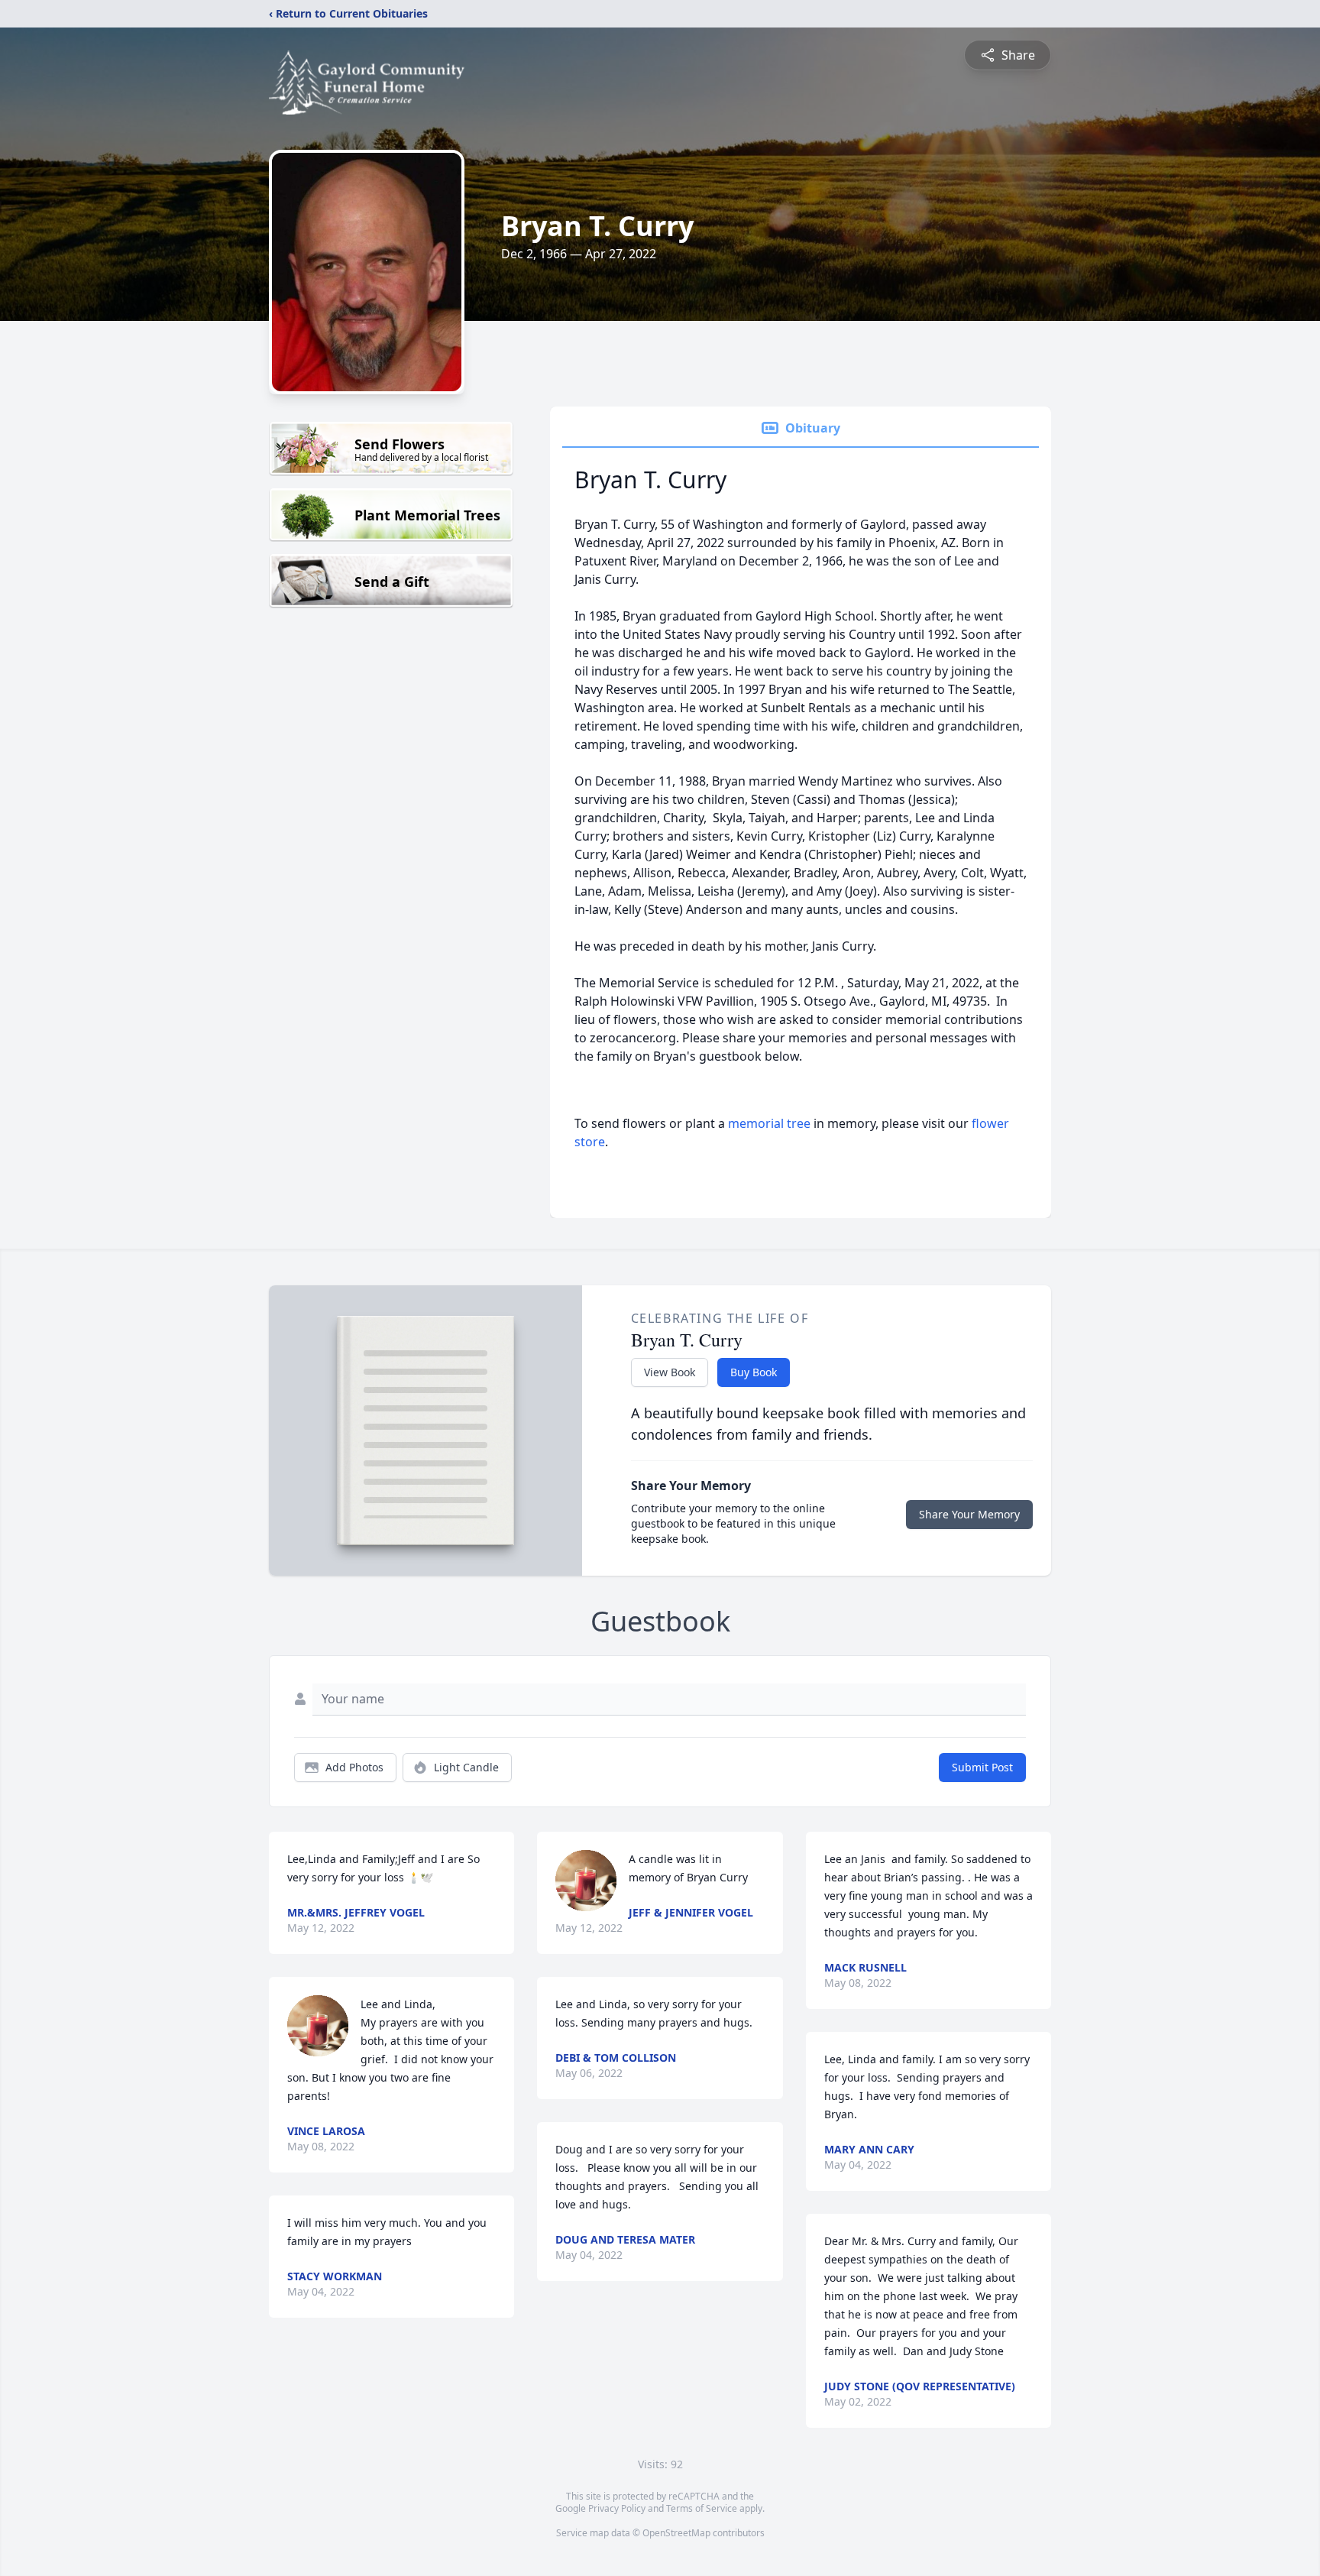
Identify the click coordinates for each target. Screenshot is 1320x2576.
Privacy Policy (617, 2508)
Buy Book (754, 1372)
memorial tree (769, 1123)
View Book (670, 1372)
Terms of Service (702, 2508)
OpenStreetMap (676, 2533)
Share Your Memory (969, 1514)
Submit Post (982, 1767)
